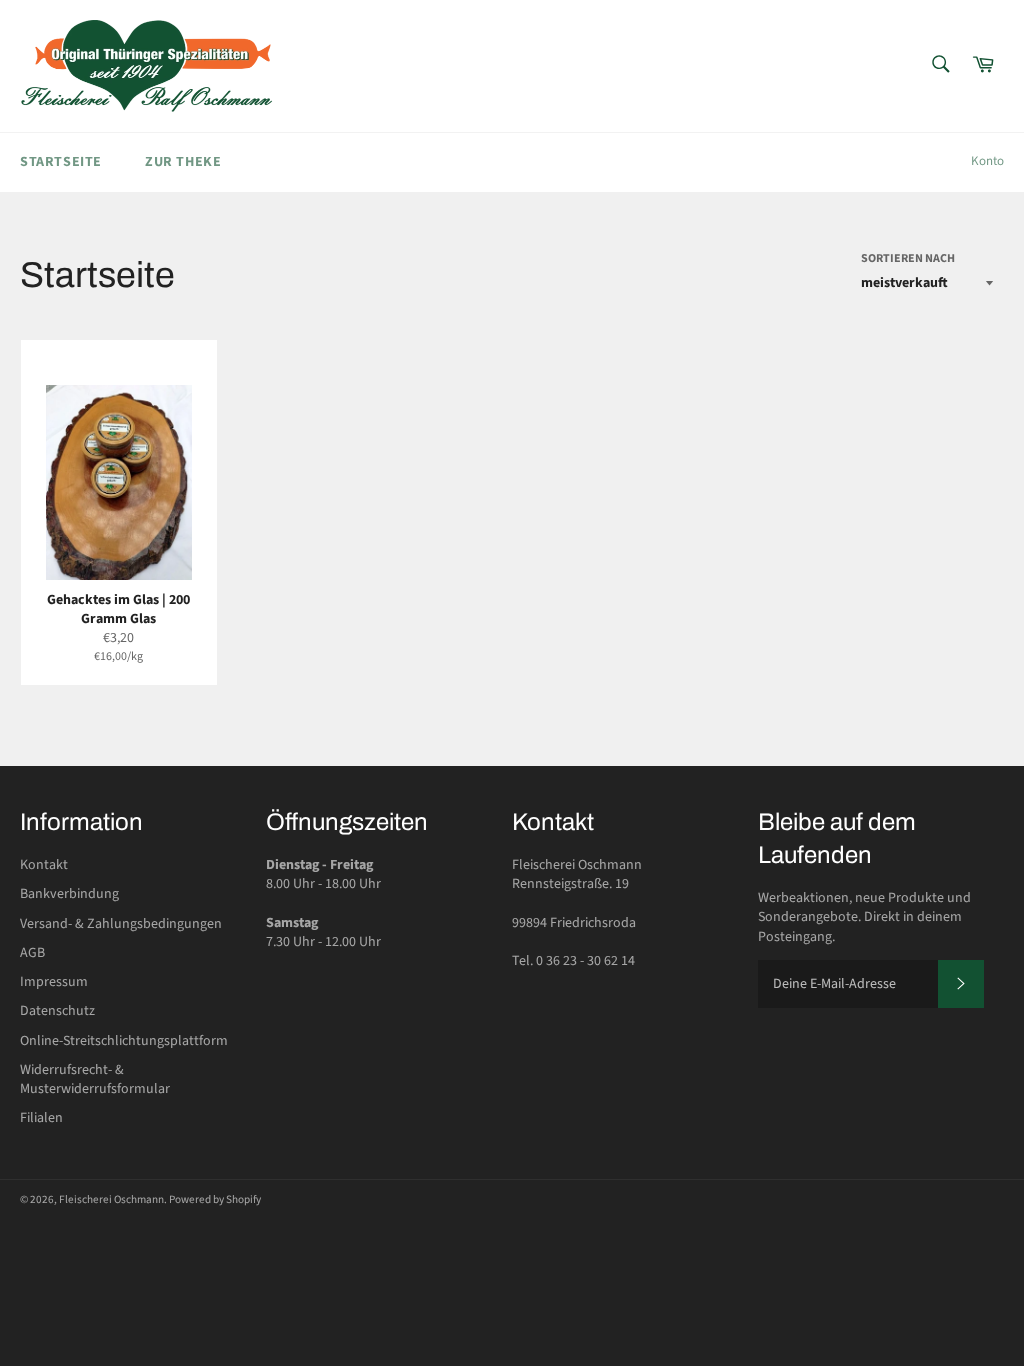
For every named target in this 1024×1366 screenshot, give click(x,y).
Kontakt (44, 865)
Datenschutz (57, 1011)
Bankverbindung (69, 894)
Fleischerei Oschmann (111, 1199)
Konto (987, 161)
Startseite (61, 162)
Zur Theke (183, 162)
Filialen (41, 1118)
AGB (32, 953)
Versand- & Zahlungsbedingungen (121, 924)
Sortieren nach (908, 259)
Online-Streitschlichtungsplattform (124, 1041)
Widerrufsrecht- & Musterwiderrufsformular (95, 1079)
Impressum (54, 982)
